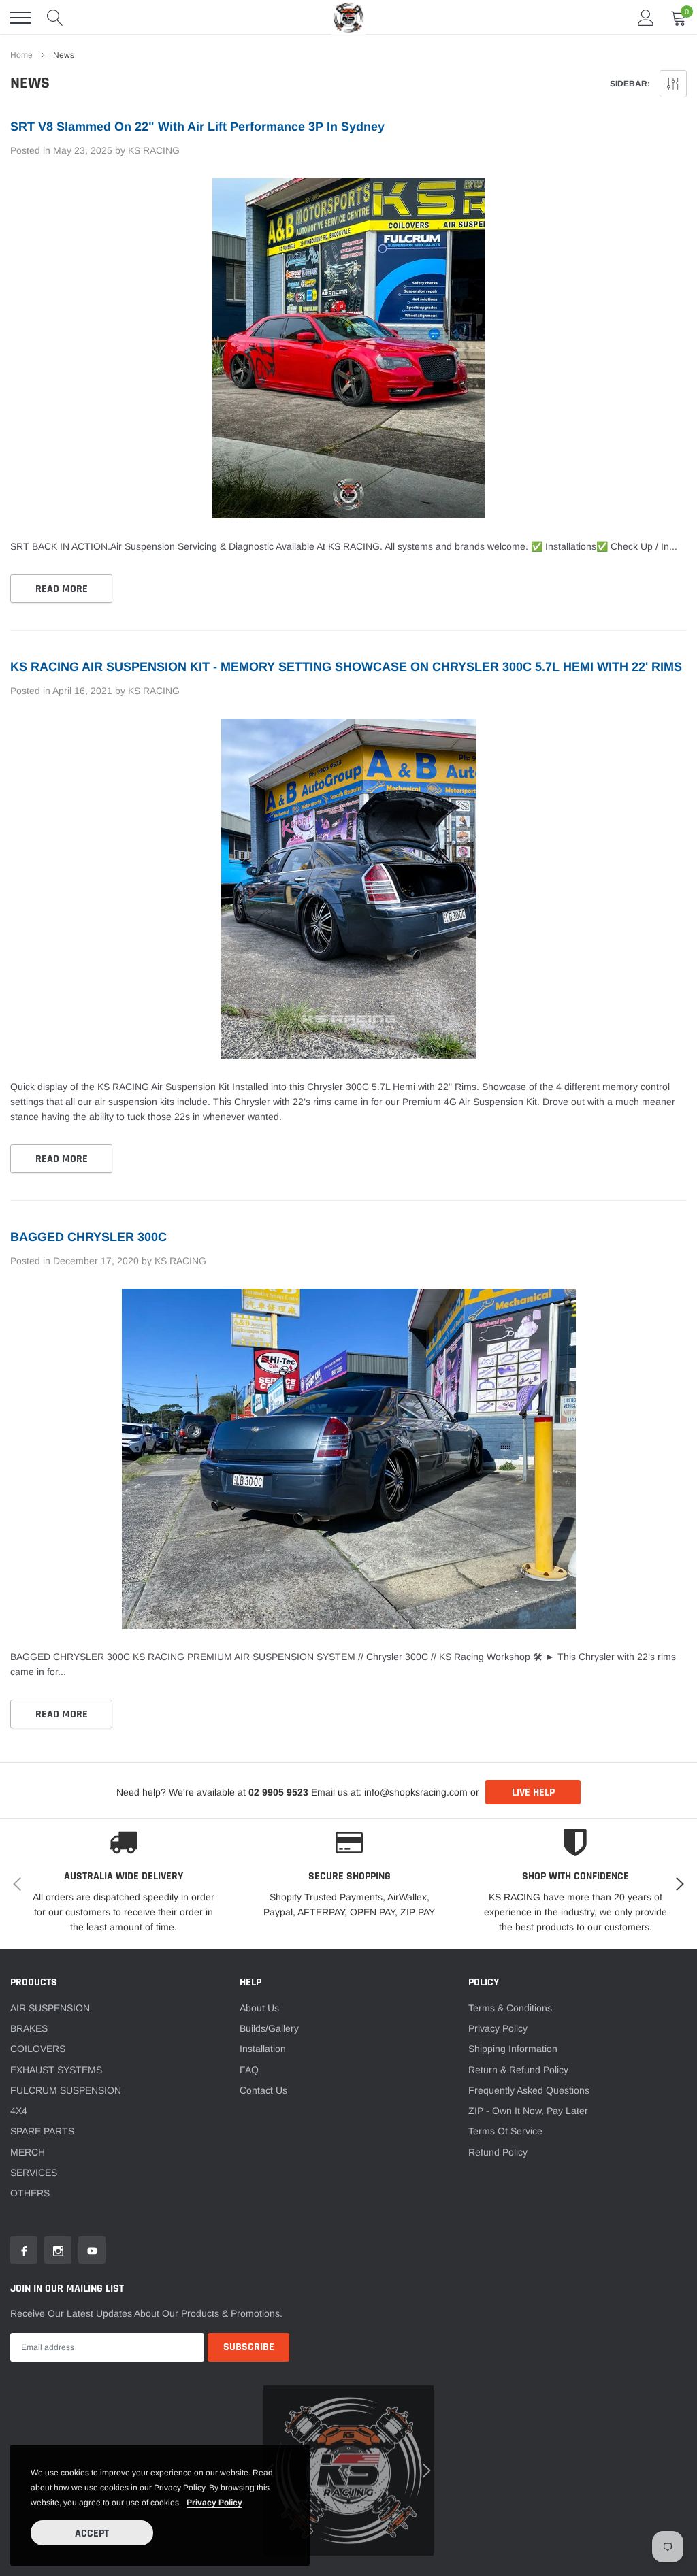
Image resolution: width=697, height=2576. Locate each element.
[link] (83, 1353)
